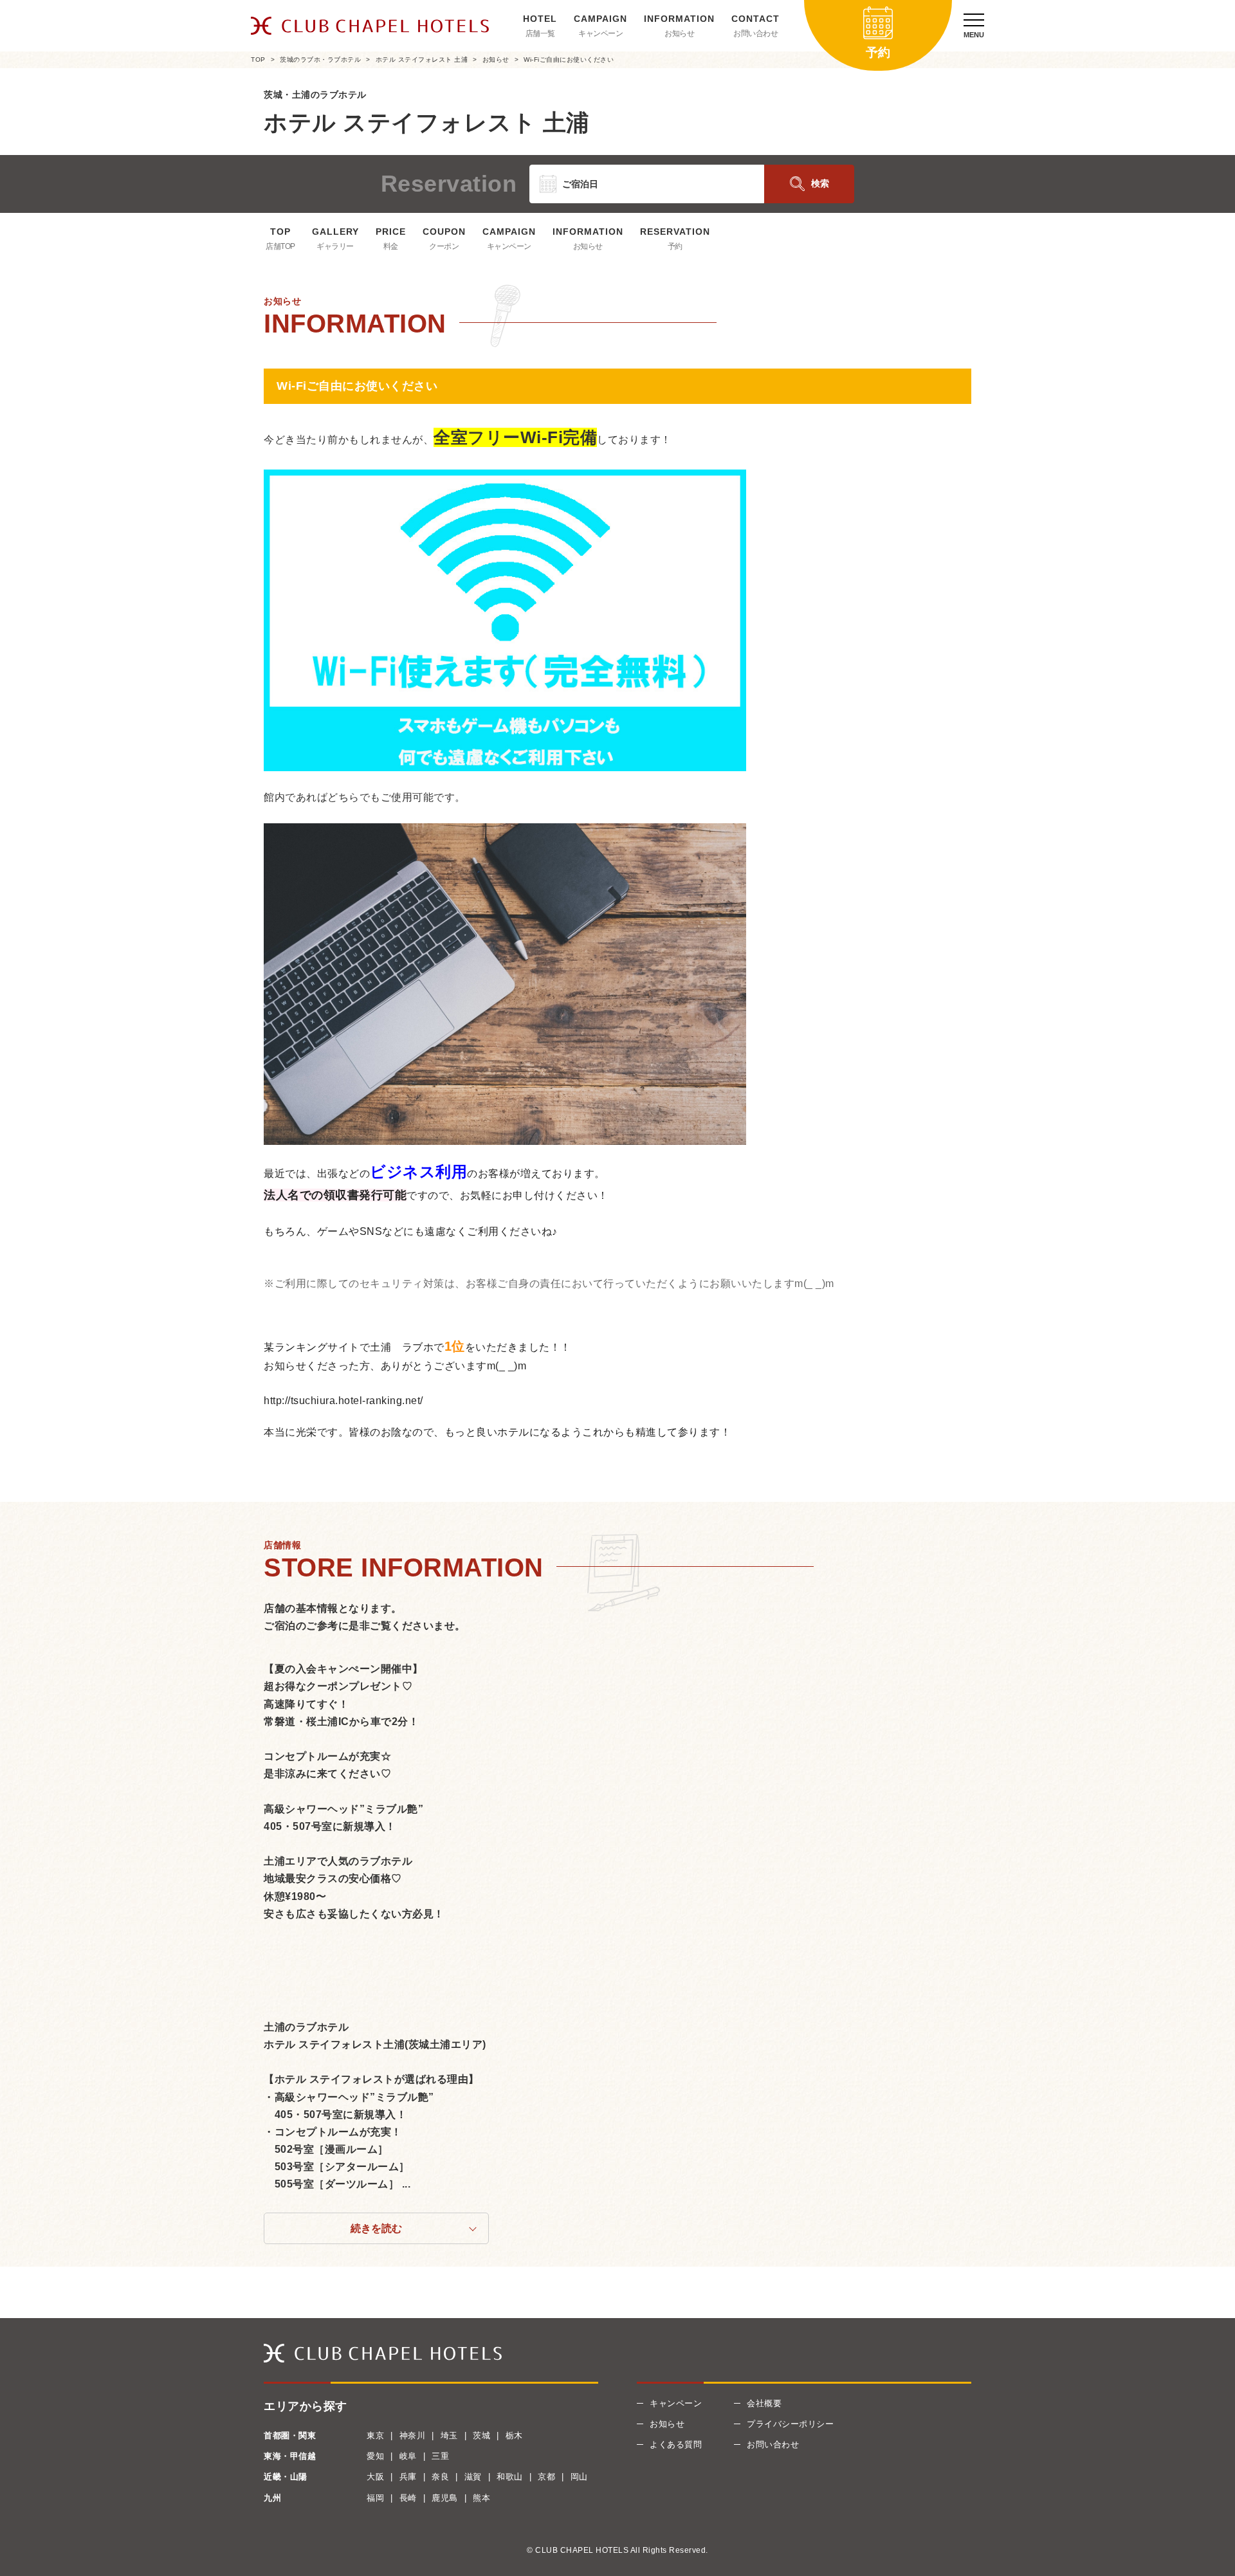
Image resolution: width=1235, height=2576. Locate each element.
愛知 (375, 2456)
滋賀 (473, 2477)
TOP (258, 59)
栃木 (514, 2435)
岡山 (579, 2477)
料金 (391, 246)
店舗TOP (280, 246)
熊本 (481, 2498)
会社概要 (764, 2403)
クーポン (444, 246)
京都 (546, 2477)
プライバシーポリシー (790, 2424)
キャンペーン (600, 33)
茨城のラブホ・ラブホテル (320, 59)
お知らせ (679, 33)
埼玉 (449, 2435)
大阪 (375, 2477)
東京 (375, 2435)
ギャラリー (335, 246)
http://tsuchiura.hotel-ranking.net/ (343, 1401)
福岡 (375, 2498)
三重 (440, 2456)
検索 (820, 183)
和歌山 (510, 2477)
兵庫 (408, 2477)
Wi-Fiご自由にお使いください (569, 59)
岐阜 (408, 2456)
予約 (675, 246)
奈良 (440, 2477)
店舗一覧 (540, 33)
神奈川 (413, 2435)
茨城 (481, 2435)
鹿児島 (445, 2498)
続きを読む (376, 2228)
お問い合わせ (755, 33)
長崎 (408, 2498)
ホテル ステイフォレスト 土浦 (422, 59)
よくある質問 (676, 2444)
